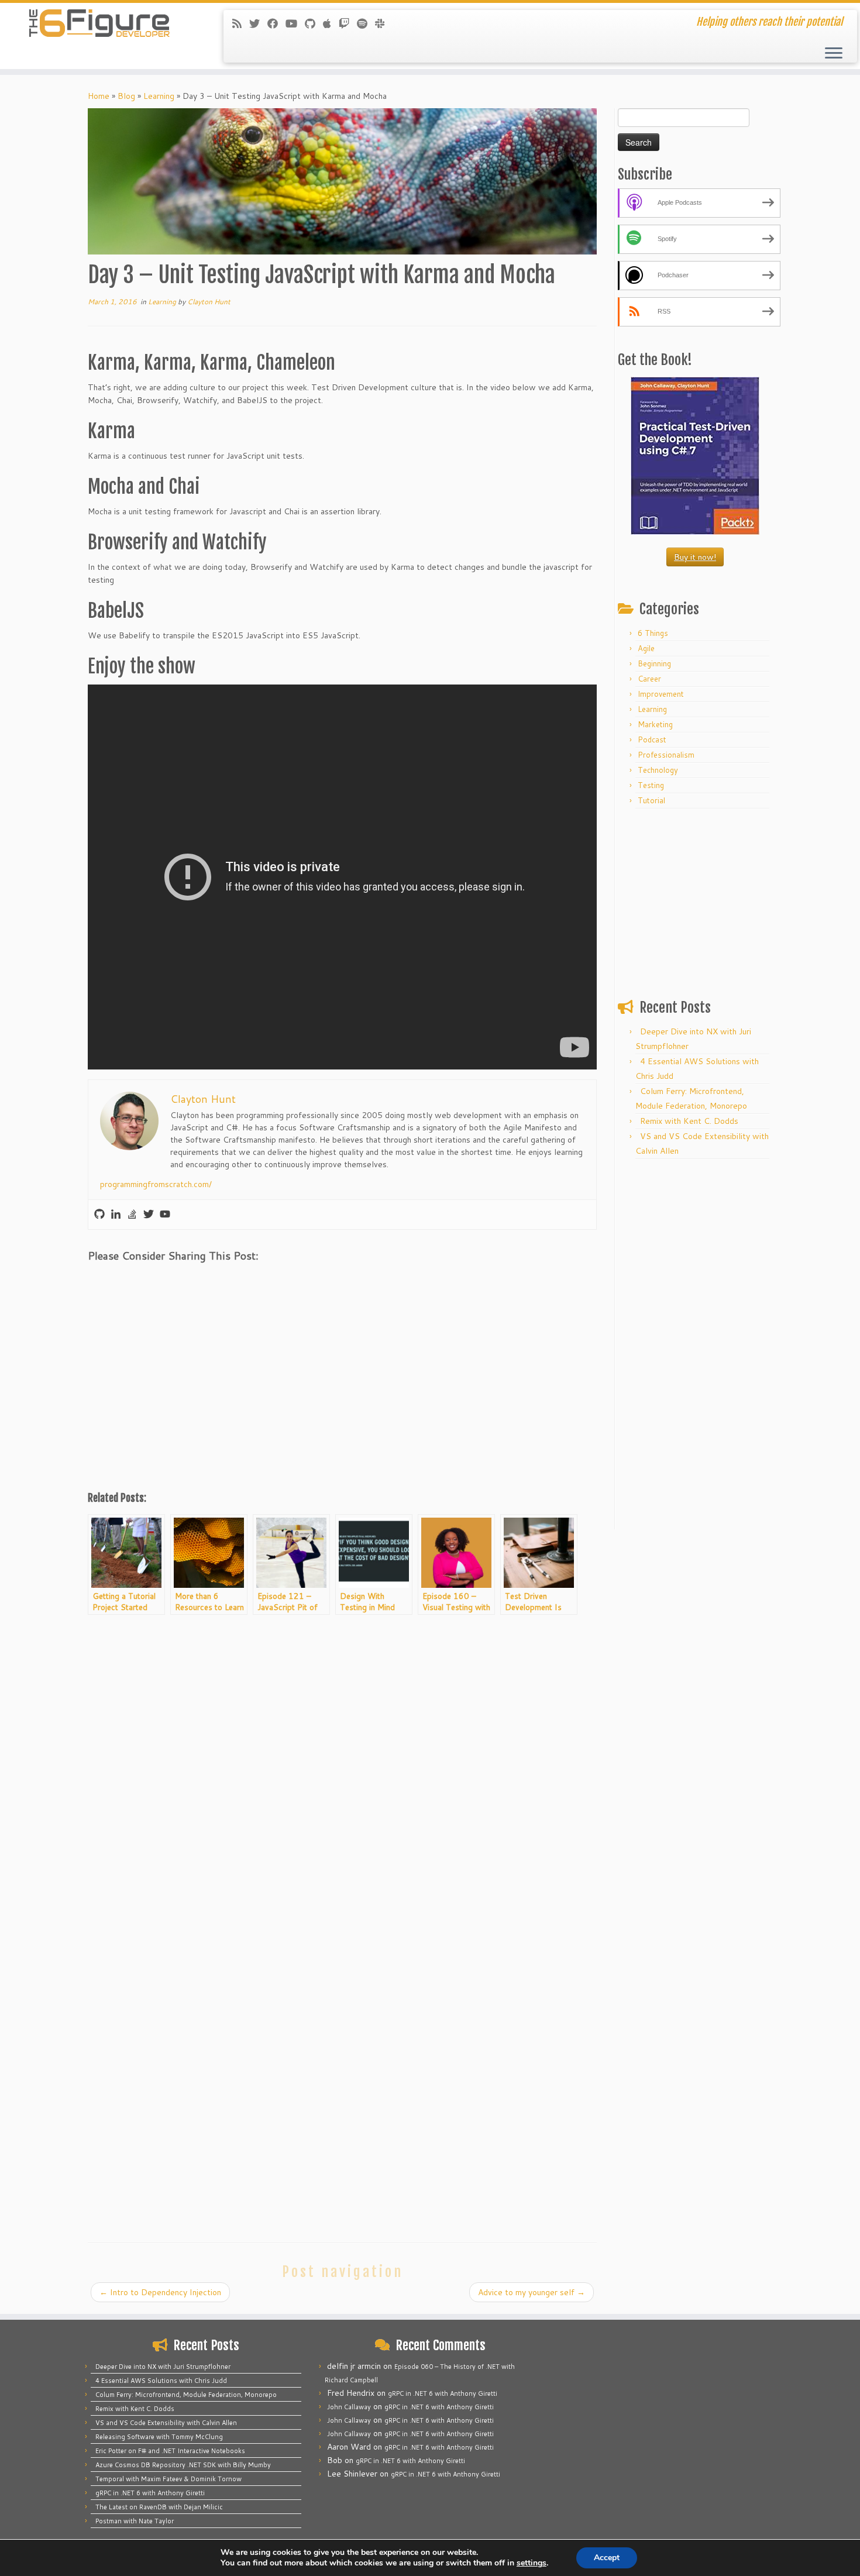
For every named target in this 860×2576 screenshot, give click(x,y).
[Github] (99, 1215)
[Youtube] (165, 1215)
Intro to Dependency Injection (160, 2292)
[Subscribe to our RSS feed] (241, 23)
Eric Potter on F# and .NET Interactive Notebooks (170, 2451)
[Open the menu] (834, 54)
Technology (658, 770)
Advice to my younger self (532, 2292)
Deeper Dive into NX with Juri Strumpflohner (163, 2367)
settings (532, 2563)
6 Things (653, 633)
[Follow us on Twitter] (258, 23)
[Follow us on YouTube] (295, 23)
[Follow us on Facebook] (276, 23)
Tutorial (651, 800)
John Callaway (349, 2407)
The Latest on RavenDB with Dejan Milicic (159, 2507)
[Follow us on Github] (314, 23)
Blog (126, 96)
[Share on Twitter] (133, 1283)
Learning (159, 96)
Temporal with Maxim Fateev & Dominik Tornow (168, 2479)
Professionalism (666, 755)
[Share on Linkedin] (195, 1283)
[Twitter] (149, 1215)
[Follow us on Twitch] (348, 23)
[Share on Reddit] (164, 1283)
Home (99, 96)
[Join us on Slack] (383, 23)
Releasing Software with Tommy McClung (159, 2437)
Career (649, 679)
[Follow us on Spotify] (366, 23)
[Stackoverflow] (132, 1215)
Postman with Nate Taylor (135, 2521)
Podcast (652, 740)
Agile (646, 648)
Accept (607, 2558)
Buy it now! (695, 557)
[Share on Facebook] (102, 1283)
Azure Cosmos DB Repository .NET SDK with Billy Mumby (183, 2465)
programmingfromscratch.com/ (156, 1184)
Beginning (654, 663)
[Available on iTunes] (331, 23)
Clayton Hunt (209, 302)
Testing (651, 785)
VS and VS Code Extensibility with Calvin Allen (166, 2423)
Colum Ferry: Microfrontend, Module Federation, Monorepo (186, 2395)
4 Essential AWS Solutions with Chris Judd (161, 2381)
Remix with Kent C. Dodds (689, 1121)
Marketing (655, 724)
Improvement (661, 694)
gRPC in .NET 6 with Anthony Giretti (150, 2493)
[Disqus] (342, 1772)
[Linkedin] (116, 1215)
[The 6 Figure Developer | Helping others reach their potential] (99, 23)
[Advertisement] (342, 1394)
